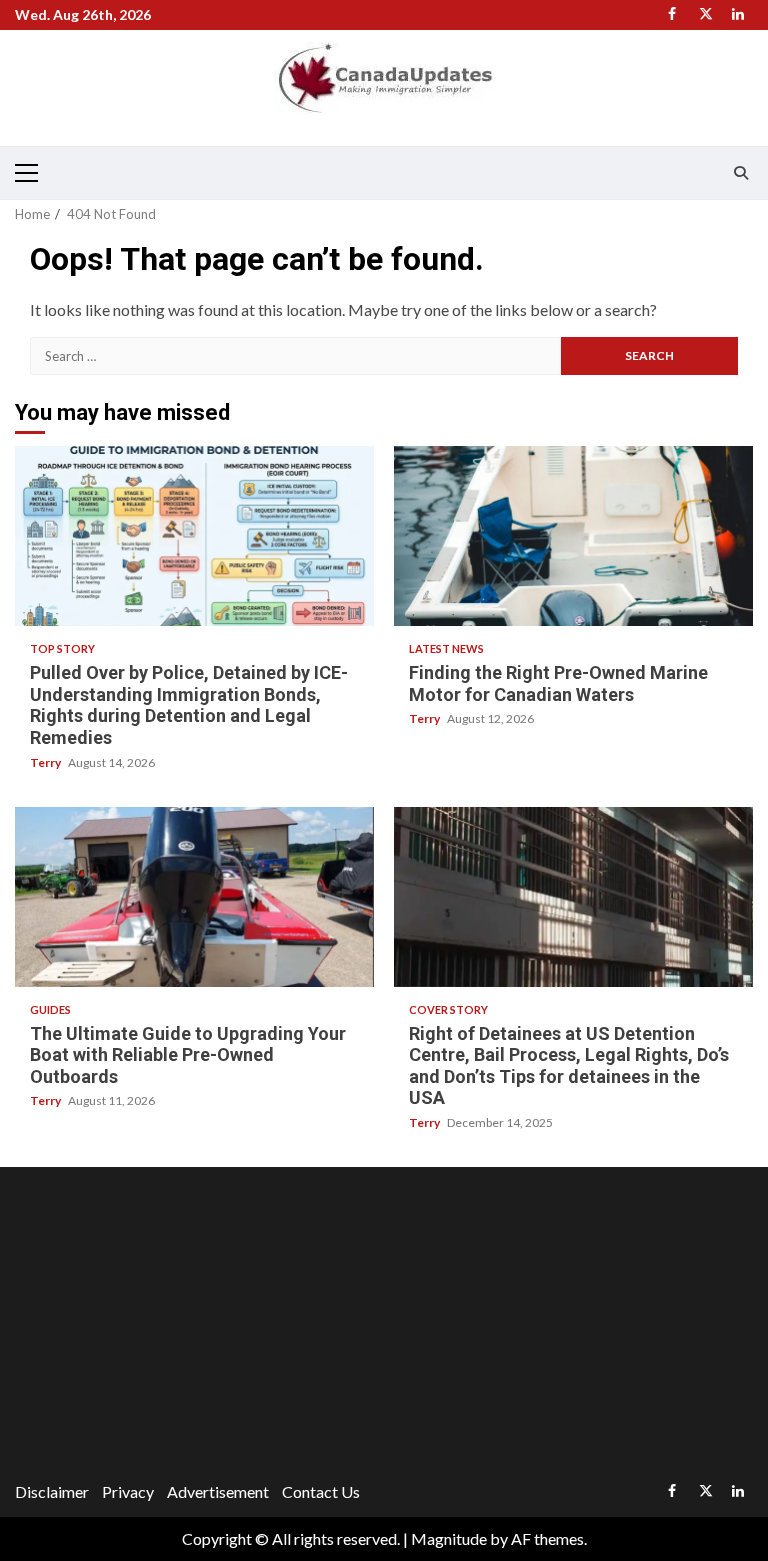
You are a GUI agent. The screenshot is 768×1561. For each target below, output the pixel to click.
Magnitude (449, 1538)
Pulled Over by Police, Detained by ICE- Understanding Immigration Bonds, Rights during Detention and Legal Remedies (194, 536)
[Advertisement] (384, 1327)
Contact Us (321, 1491)
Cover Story (448, 1009)
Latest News (446, 648)
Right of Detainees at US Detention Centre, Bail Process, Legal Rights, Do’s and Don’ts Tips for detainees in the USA (573, 897)
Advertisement (218, 1491)
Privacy (128, 1491)
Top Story (62, 648)
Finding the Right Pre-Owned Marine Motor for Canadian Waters (573, 536)
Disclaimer (52, 1491)
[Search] (740, 173)
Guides (50, 1009)
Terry (46, 762)
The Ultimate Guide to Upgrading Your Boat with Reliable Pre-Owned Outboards (194, 897)
